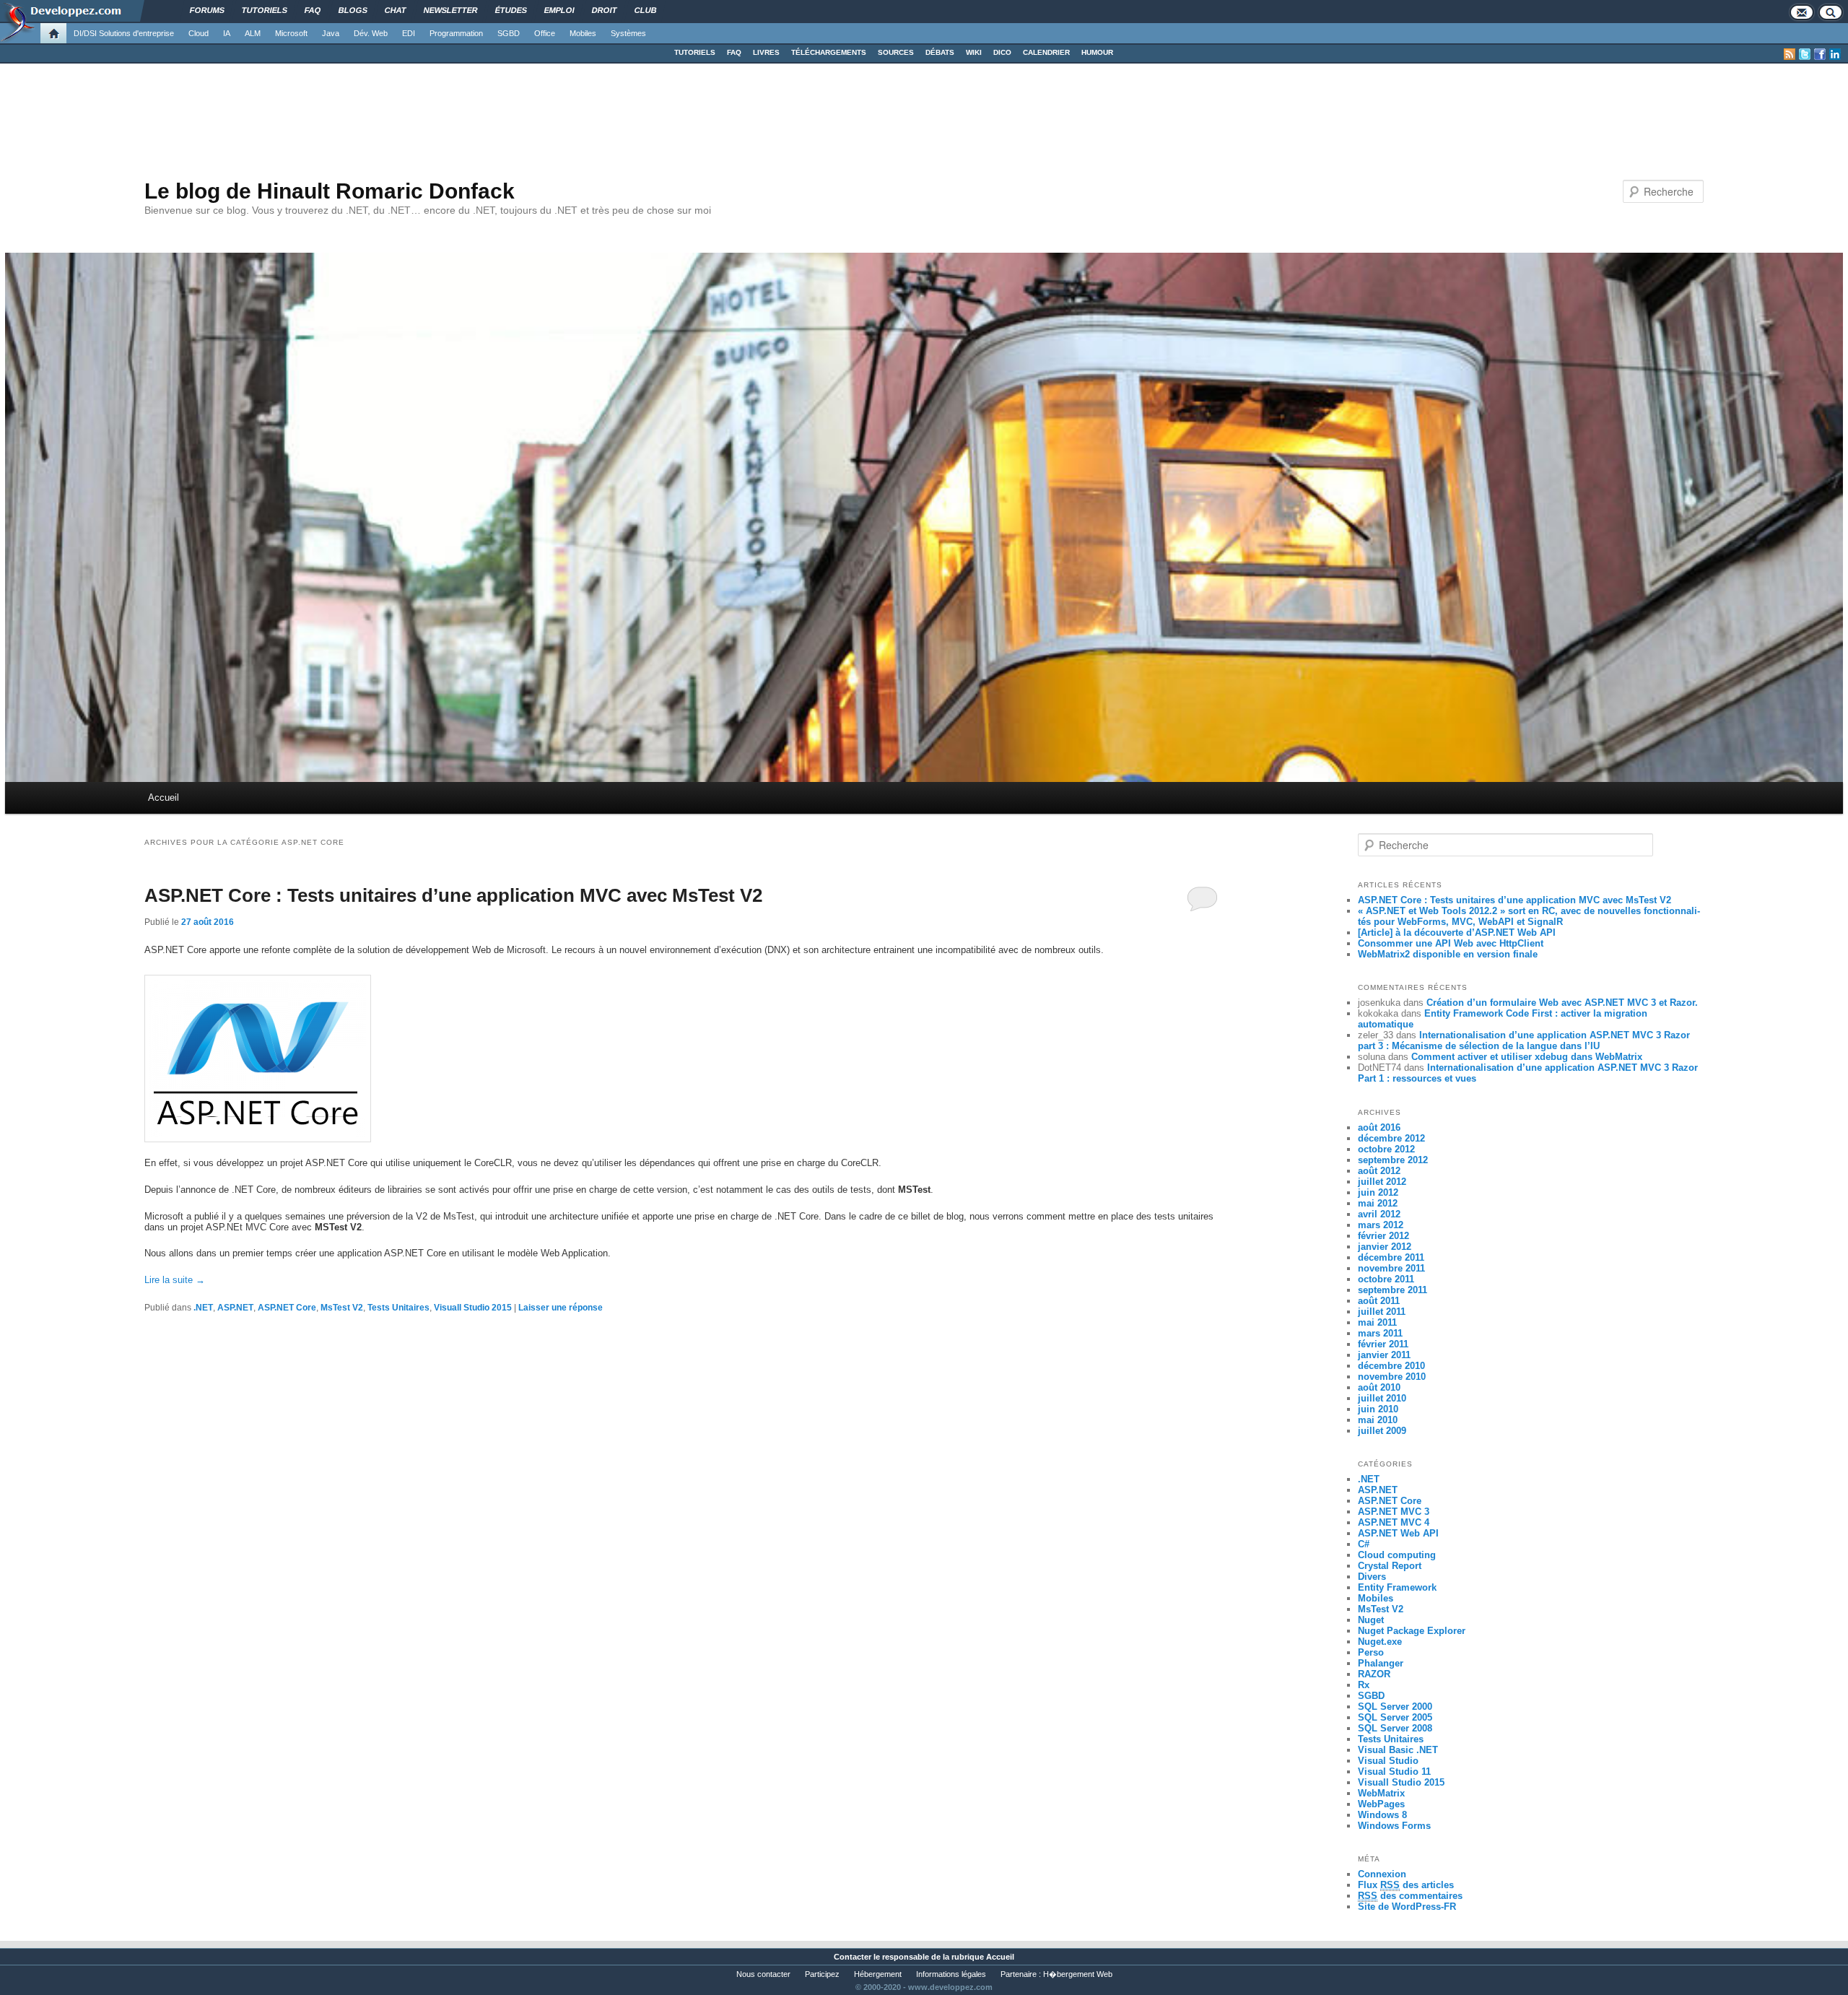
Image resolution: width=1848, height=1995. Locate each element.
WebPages (1381, 1804)
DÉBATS (940, 52)
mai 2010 (1378, 1420)
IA (227, 33)
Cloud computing (1397, 1555)
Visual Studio (1388, 1761)
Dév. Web (371, 33)
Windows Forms (1394, 1826)
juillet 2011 (1382, 1312)
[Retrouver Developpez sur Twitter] (1805, 54)
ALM (253, 33)
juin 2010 (1378, 1409)
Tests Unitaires (398, 1308)
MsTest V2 (342, 1308)
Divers (1372, 1577)
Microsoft (291, 33)
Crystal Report (1390, 1566)
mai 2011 (1377, 1322)
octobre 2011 (1386, 1279)
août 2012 (1379, 1171)
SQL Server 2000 (1395, 1707)
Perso (1371, 1652)
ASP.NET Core (287, 1308)
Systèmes (628, 33)
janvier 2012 (1385, 1247)
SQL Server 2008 (1395, 1728)
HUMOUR (1097, 52)
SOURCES (896, 52)
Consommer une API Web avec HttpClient (1451, 943)
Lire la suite (175, 1280)
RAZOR (1374, 1674)
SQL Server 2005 (1395, 1717)
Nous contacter (763, 1974)
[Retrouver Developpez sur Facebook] (1820, 54)
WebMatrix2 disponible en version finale (1448, 954)
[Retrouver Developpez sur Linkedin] (1835, 54)
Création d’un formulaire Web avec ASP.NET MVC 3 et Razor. (1562, 1003)
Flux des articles (1406, 1885)
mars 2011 (1380, 1333)
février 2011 (1383, 1344)
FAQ (734, 52)
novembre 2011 (1391, 1268)
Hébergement (878, 1974)
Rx (1364, 1685)
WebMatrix (1381, 1793)
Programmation (456, 33)
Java (331, 33)
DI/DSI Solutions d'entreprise (124, 33)
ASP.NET (235, 1308)
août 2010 (1379, 1387)
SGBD (509, 33)
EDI (409, 33)
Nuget (1371, 1620)
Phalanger (1381, 1663)
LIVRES (766, 52)
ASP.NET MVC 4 (1394, 1522)
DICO (1002, 52)
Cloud (199, 33)
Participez (822, 1974)
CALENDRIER (1046, 52)
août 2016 (1379, 1127)
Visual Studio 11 (1394, 1772)
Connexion (1382, 1874)
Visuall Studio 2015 (473, 1308)
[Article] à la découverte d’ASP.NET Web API (1457, 933)
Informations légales (951, 1974)
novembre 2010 (1392, 1377)
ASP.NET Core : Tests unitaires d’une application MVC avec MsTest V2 (453, 895)
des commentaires (1410, 1896)
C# (1364, 1544)
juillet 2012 (1382, 1182)
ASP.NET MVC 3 (1394, 1512)
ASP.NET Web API (1398, 1533)
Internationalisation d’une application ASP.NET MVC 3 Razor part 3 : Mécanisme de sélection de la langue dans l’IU (1524, 1040)
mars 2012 (1381, 1225)
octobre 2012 (1386, 1149)
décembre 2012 (1391, 1138)
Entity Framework (1397, 1587)
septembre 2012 (1393, 1160)
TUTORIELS (695, 52)
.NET (203, 1308)
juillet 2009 (1382, 1431)
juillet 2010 (1382, 1398)
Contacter (853, 1957)
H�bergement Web (1078, 1974)
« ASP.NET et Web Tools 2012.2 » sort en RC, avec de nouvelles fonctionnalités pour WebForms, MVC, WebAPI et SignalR (1529, 916)
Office (545, 33)
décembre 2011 (1391, 1257)
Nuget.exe (1380, 1642)
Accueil (164, 797)
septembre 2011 (1392, 1290)
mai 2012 (1378, 1203)
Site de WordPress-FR (1407, 1907)
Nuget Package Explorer (1412, 1631)
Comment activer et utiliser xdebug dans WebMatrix (1527, 1057)
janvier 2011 (1384, 1355)
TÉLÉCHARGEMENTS (829, 52)
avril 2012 (1379, 1214)
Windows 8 (1382, 1815)
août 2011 (1379, 1301)
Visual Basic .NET (1398, 1750)
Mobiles (583, 33)
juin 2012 (1378, 1192)
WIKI (974, 52)
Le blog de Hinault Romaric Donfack (330, 191)
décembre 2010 (1391, 1366)
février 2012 (1383, 1236)
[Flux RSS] (1790, 54)
